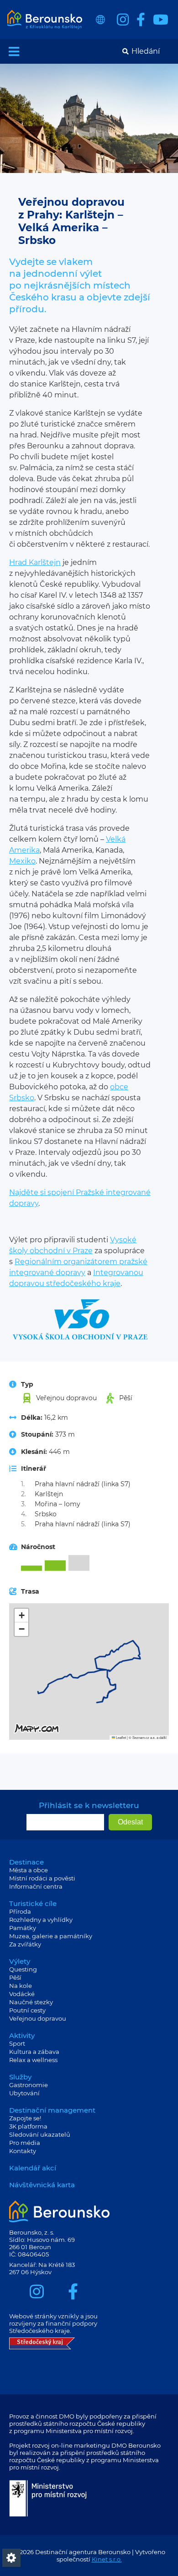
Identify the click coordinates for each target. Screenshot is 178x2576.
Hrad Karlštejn (35, 562)
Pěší (15, 1977)
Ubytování (24, 2093)
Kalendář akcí (33, 2168)
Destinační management (52, 2110)
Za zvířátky (25, 1944)
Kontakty (23, 2151)
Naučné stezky (31, 2002)
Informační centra (36, 1886)
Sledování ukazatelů (40, 2134)
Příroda (20, 1911)
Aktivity (22, 2035)
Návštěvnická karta (42, 2185)
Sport (17, 2043)
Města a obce (29, 1870)
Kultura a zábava (34, 2052)
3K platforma (28, 2126)
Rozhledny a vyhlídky (41, 1920)
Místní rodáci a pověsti (42, 1878)
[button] (21, 1616)
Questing (23, 1969)
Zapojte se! (25, 2118)
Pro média (25, 2143)
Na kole (21, 1986)
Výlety (20, 1961)
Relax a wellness (33, 2060)
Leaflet (120, 1737)
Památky (23, 1928)
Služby (20, 2077)
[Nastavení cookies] (11, 2558)
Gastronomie (29, 2085)
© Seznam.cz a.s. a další (148, 1737)
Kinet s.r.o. (107, 2559)
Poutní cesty (27, 2010)
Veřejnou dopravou (38, 2018)
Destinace (26, 1862)
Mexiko (22, 861)
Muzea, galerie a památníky (51, 1936)
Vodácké (22, 1994)
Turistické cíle (33, 1903)
